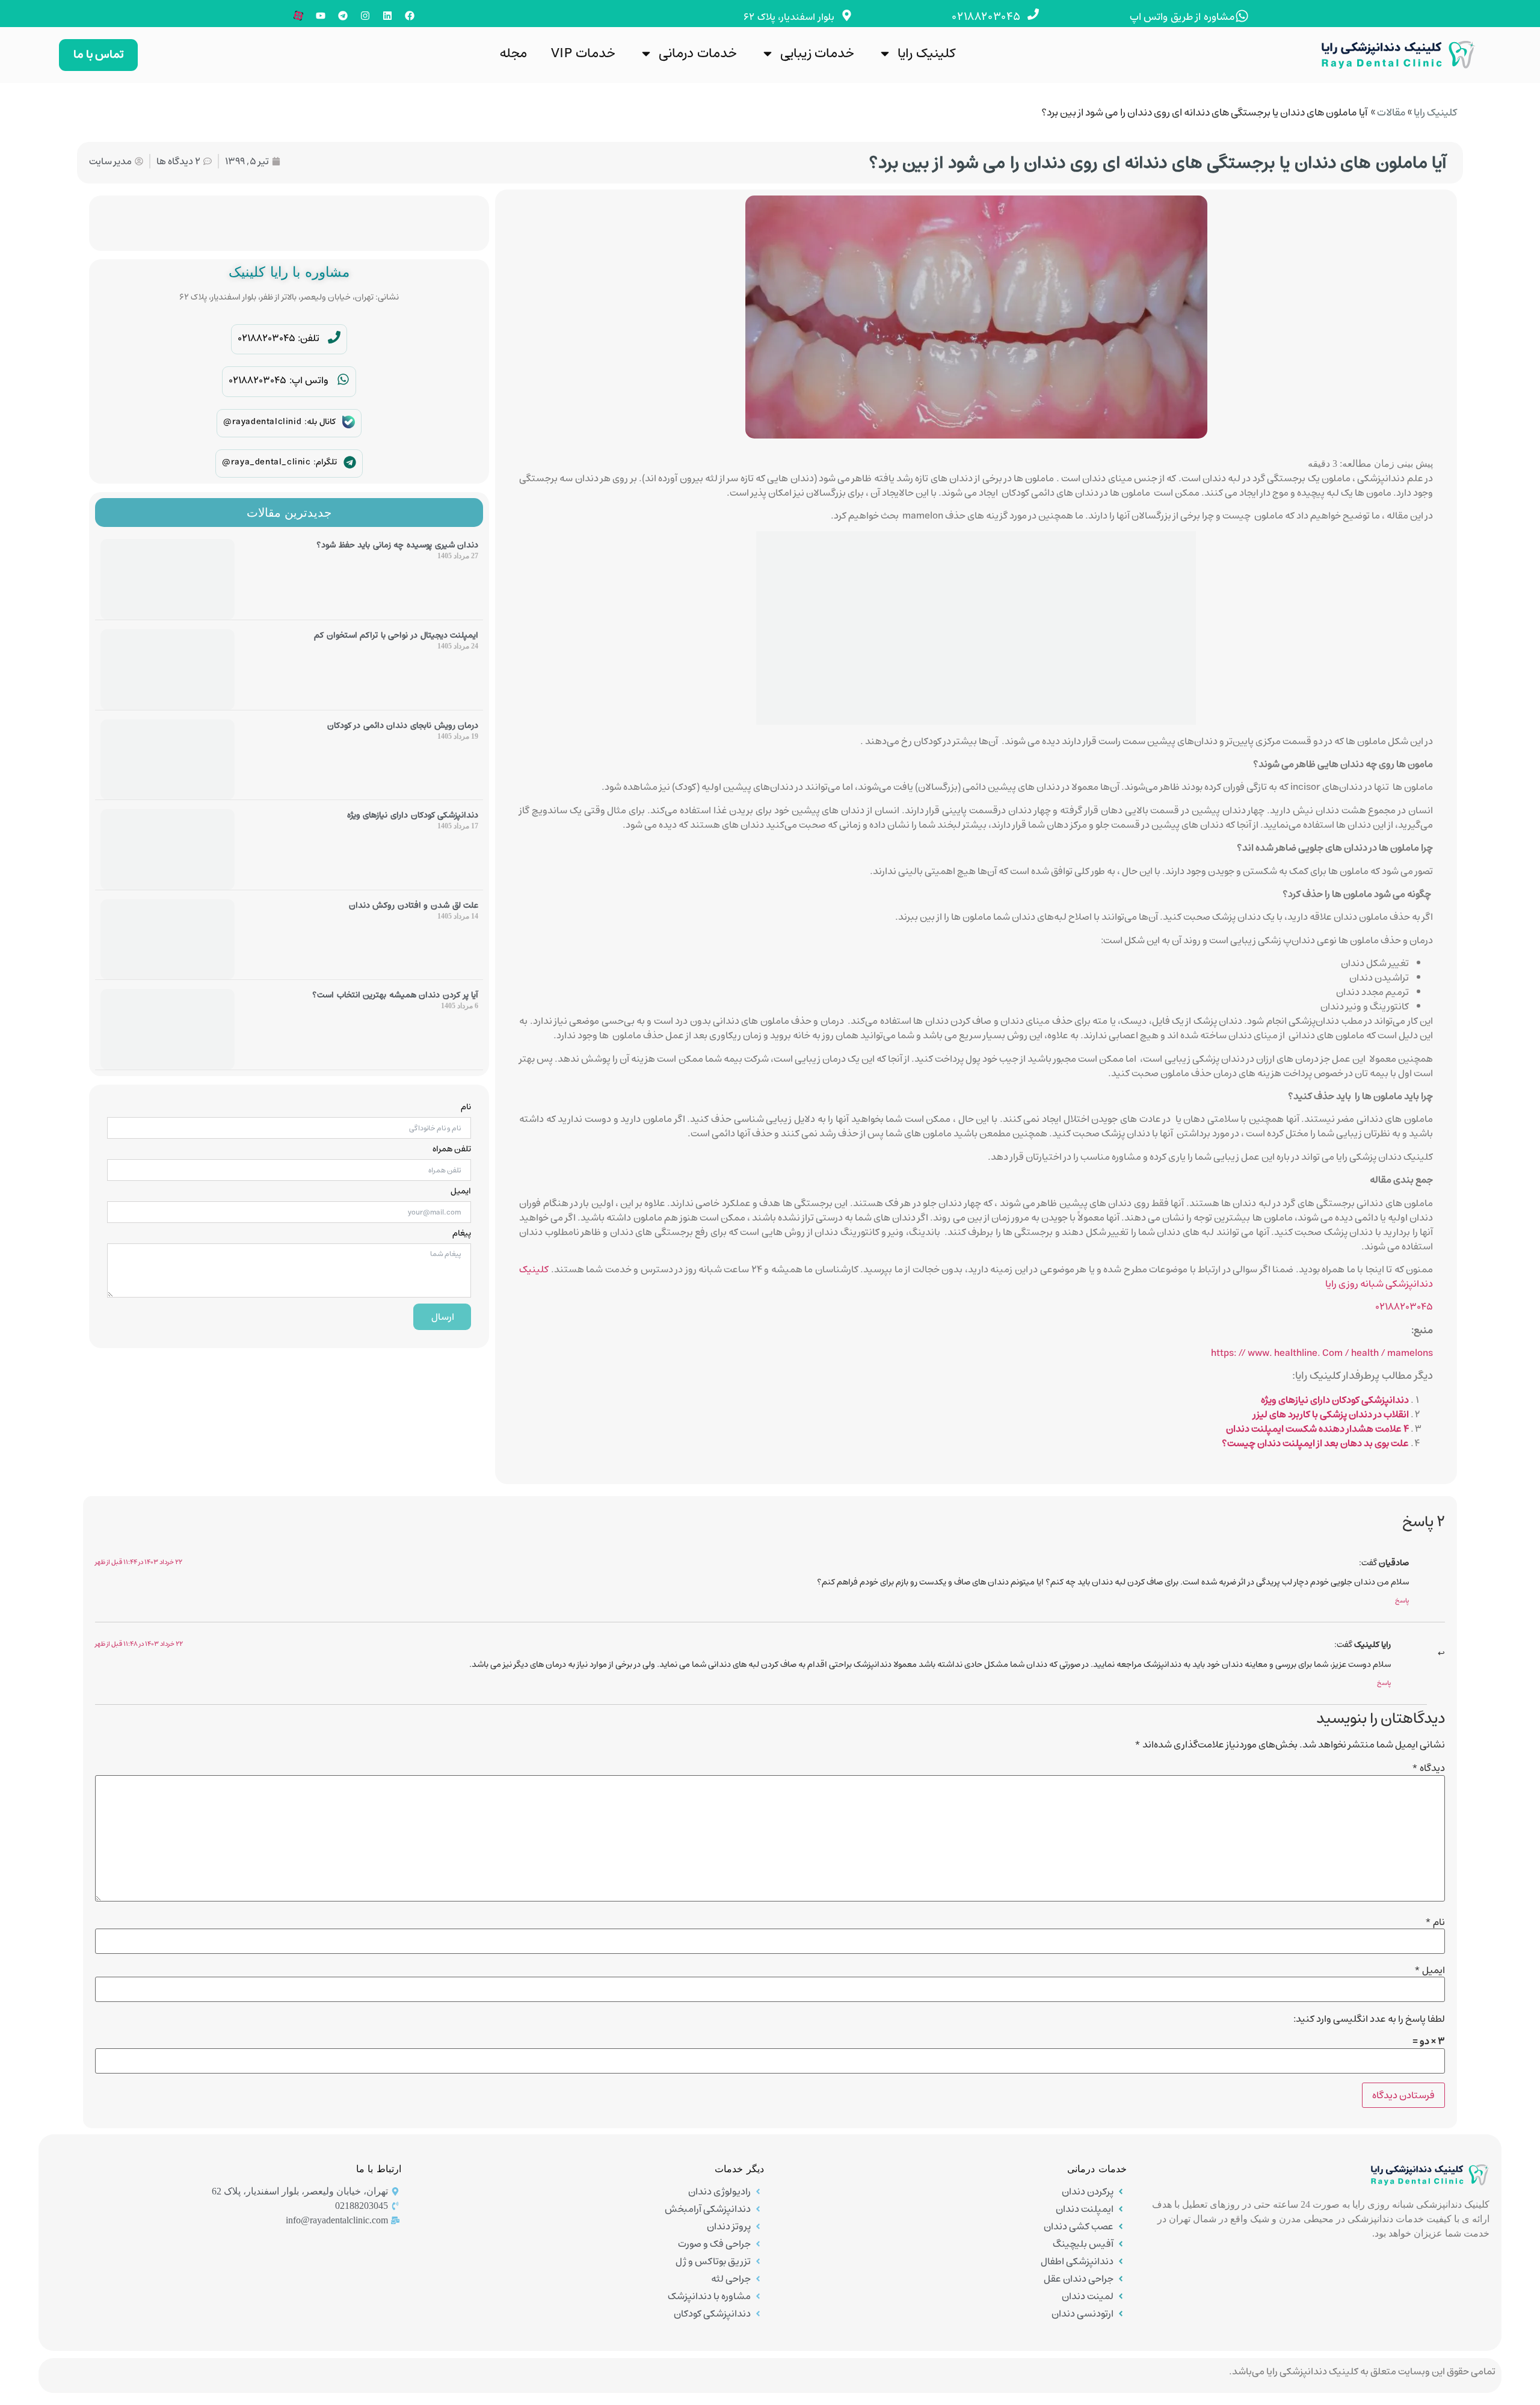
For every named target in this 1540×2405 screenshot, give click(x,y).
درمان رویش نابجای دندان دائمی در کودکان (403, 725)
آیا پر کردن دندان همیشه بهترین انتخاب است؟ (395, 995)
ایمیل (461, 1191)
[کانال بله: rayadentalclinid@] (349, 422)
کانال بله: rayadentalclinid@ (279, 422)
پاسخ (1402, 1600)
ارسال (443, 1317)
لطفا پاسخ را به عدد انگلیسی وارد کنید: (1369, 2019)
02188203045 (986, 17)
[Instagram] (365, 16)
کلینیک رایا (926, 53)
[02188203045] (1033, 14)
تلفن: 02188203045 (279, 338)
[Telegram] (343, 16)
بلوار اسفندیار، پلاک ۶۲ (789, 17)
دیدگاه (1428, 1768)
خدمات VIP (583, 53)
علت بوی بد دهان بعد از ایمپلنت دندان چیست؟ (1315, 1443)
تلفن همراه (452, 1149)
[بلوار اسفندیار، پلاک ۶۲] (847, 15)
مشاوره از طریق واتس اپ (1182, 17)
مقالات (1391, 112)
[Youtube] (321, 16)
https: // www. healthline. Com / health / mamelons (1322, 1353)
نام (466, 1107)
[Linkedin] (387, 16)
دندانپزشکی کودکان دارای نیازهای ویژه (1335, 1400)
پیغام (462, 1233)
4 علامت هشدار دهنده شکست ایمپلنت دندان (1317, 1429)
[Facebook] (410, 16)
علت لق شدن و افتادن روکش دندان (414, 905)
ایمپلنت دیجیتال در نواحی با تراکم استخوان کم (396, 635)
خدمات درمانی (698, 53)
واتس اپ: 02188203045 (279, 380)
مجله (513, 53)
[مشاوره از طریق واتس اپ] (1242, 16)
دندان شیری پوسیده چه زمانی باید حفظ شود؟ (397, 545)
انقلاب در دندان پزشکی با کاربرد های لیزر (1331, 1414)
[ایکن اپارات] (298, 16)
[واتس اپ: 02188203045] (343, 379)
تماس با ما (98, 54)
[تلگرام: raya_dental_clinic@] (350, 462)
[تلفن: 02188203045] (334, 337)
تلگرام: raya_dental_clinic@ (279, 462)
